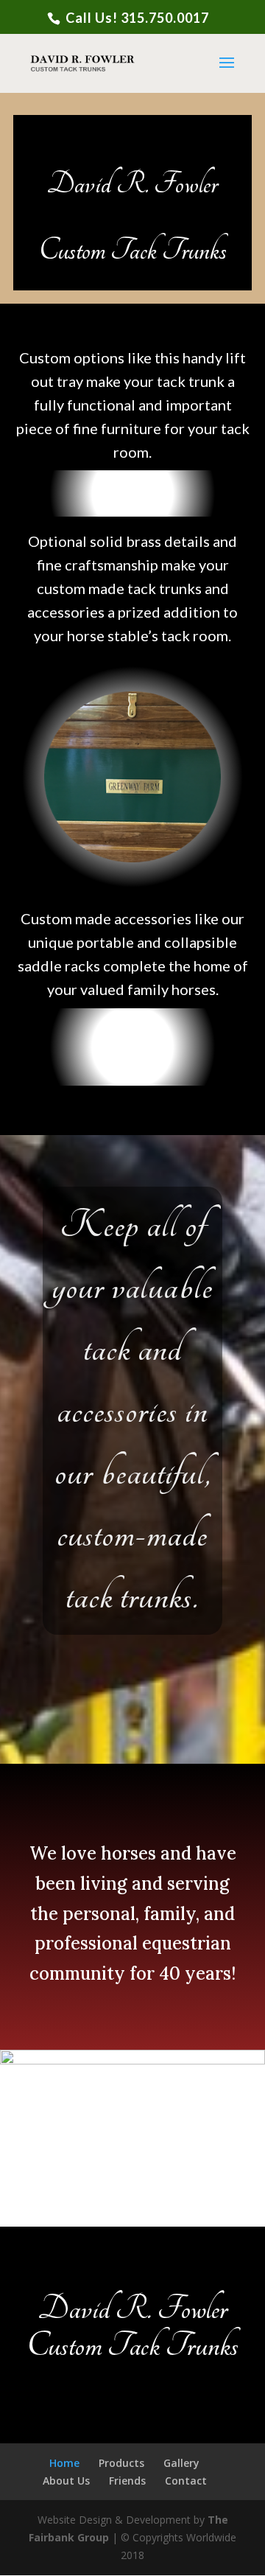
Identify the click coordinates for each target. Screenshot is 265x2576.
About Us (66, 2481)
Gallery (181, 2463)
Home (64, 2463)
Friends (127, 2481)
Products (121, 2463)
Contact (186, 2481)
